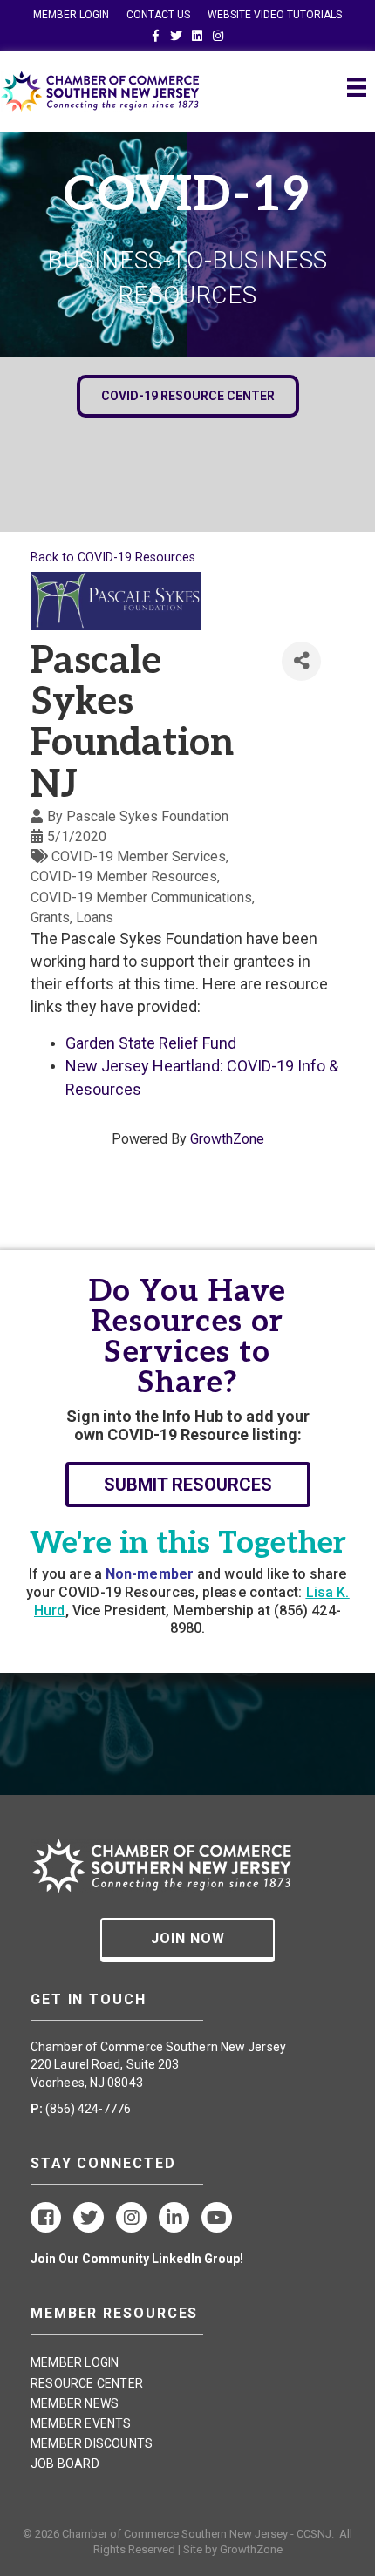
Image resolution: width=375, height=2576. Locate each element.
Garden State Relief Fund (151, 1043)
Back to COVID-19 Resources (113, 557)
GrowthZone (227, 1139)
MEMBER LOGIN (71, 15)
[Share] (301, 661)
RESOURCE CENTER (87, 2383)
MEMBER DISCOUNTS (92, 2443)
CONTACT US (158, 15)
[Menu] (357, 87)
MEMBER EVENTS (81, 2423)
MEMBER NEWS (75, 2403)
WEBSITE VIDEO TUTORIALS (275, 15)
